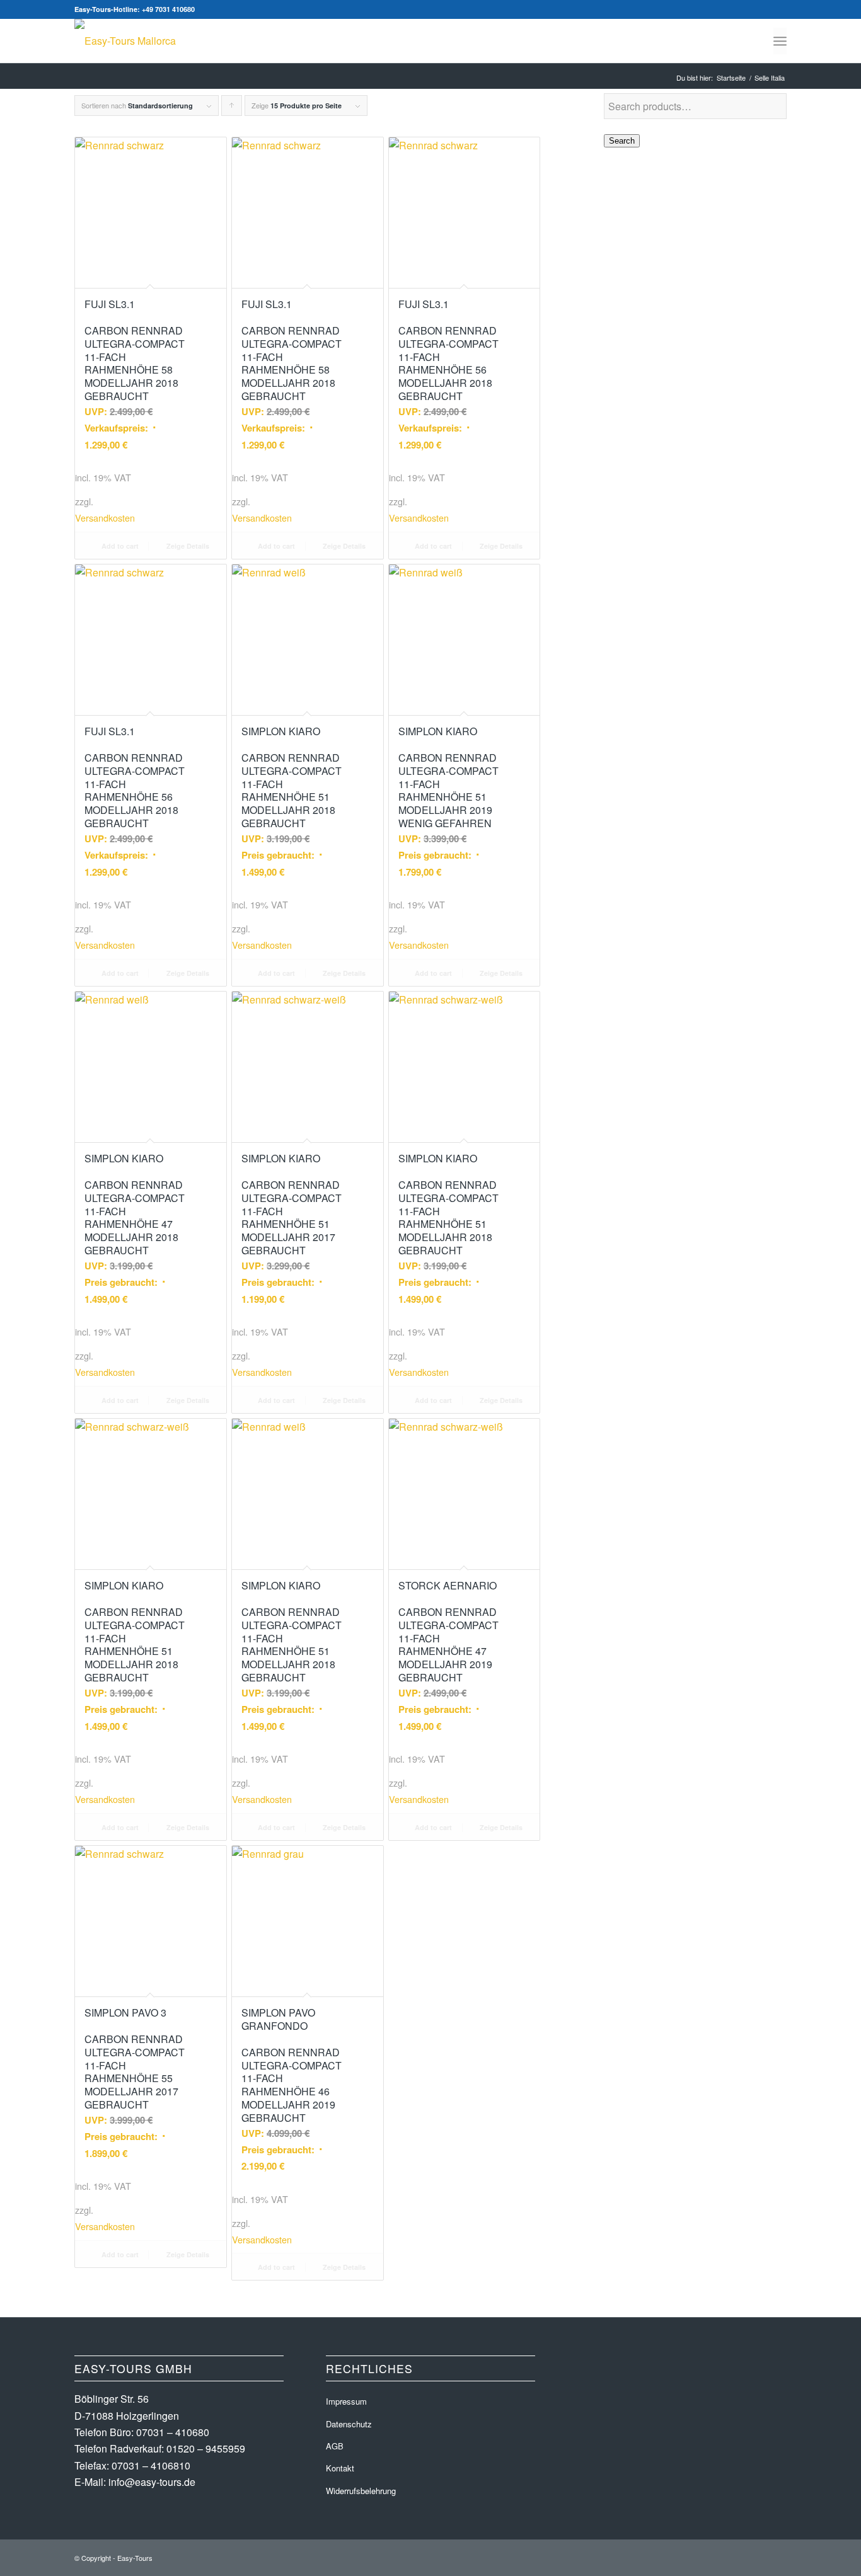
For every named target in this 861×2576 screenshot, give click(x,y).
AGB (335, 2446)
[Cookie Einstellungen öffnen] (28, 2559)
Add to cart (119, 546)
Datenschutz (349, 2424)
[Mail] (777, 9)
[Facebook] (758, 9)
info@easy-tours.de (152, 2482)
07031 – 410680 (173, 2432)
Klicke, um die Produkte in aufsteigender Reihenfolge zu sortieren (232, 108)
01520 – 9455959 (206, 2448)
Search (622, 141)
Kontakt (340, 2468)
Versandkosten (105, 518)
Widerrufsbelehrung (361, 2491)
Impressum (346, 2401)
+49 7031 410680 (168, 9)
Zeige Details (187, 546)
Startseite (731, 78)
